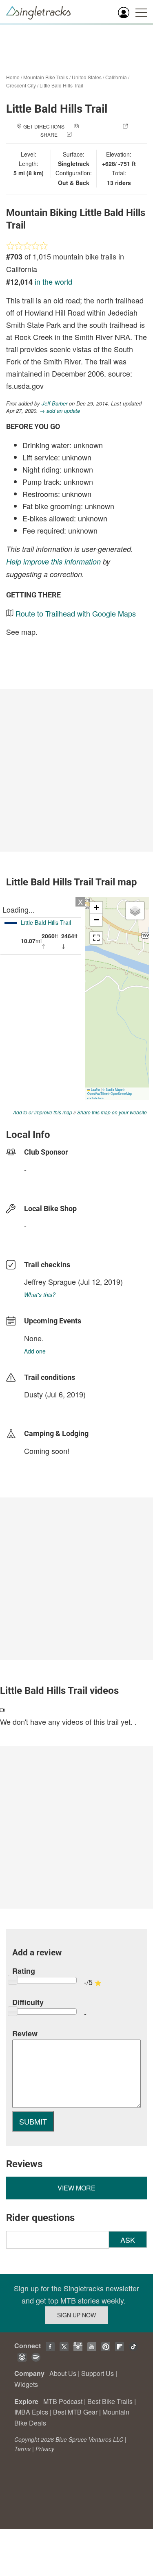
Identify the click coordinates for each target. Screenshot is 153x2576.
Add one (35, 1351)
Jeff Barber (54, 403)
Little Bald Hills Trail (61, 85)
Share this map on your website (112, 1112)
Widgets (26, 2384)
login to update (43, 1407)
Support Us (98, 2373)
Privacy (45, 2449)
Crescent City (21, 85)
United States (87, 77)
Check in (85, 134)
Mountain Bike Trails (46, 77)
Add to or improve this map (43, 1112)
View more (76, 2188)
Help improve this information (53, 561)
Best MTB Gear (75, 2412)
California (116, 77)
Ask (128, 2240)
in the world (53, 281)
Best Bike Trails (110, 2401)
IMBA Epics (31, 2412)
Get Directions (44, 126)
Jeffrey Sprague (50, 1281)
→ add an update (60, 411)
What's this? (40, 1295)
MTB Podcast (63, 2401)
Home (13, 77)
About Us (63, 2373)
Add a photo (97, 126)
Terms (22, 2449)
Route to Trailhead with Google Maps (76, 613)
